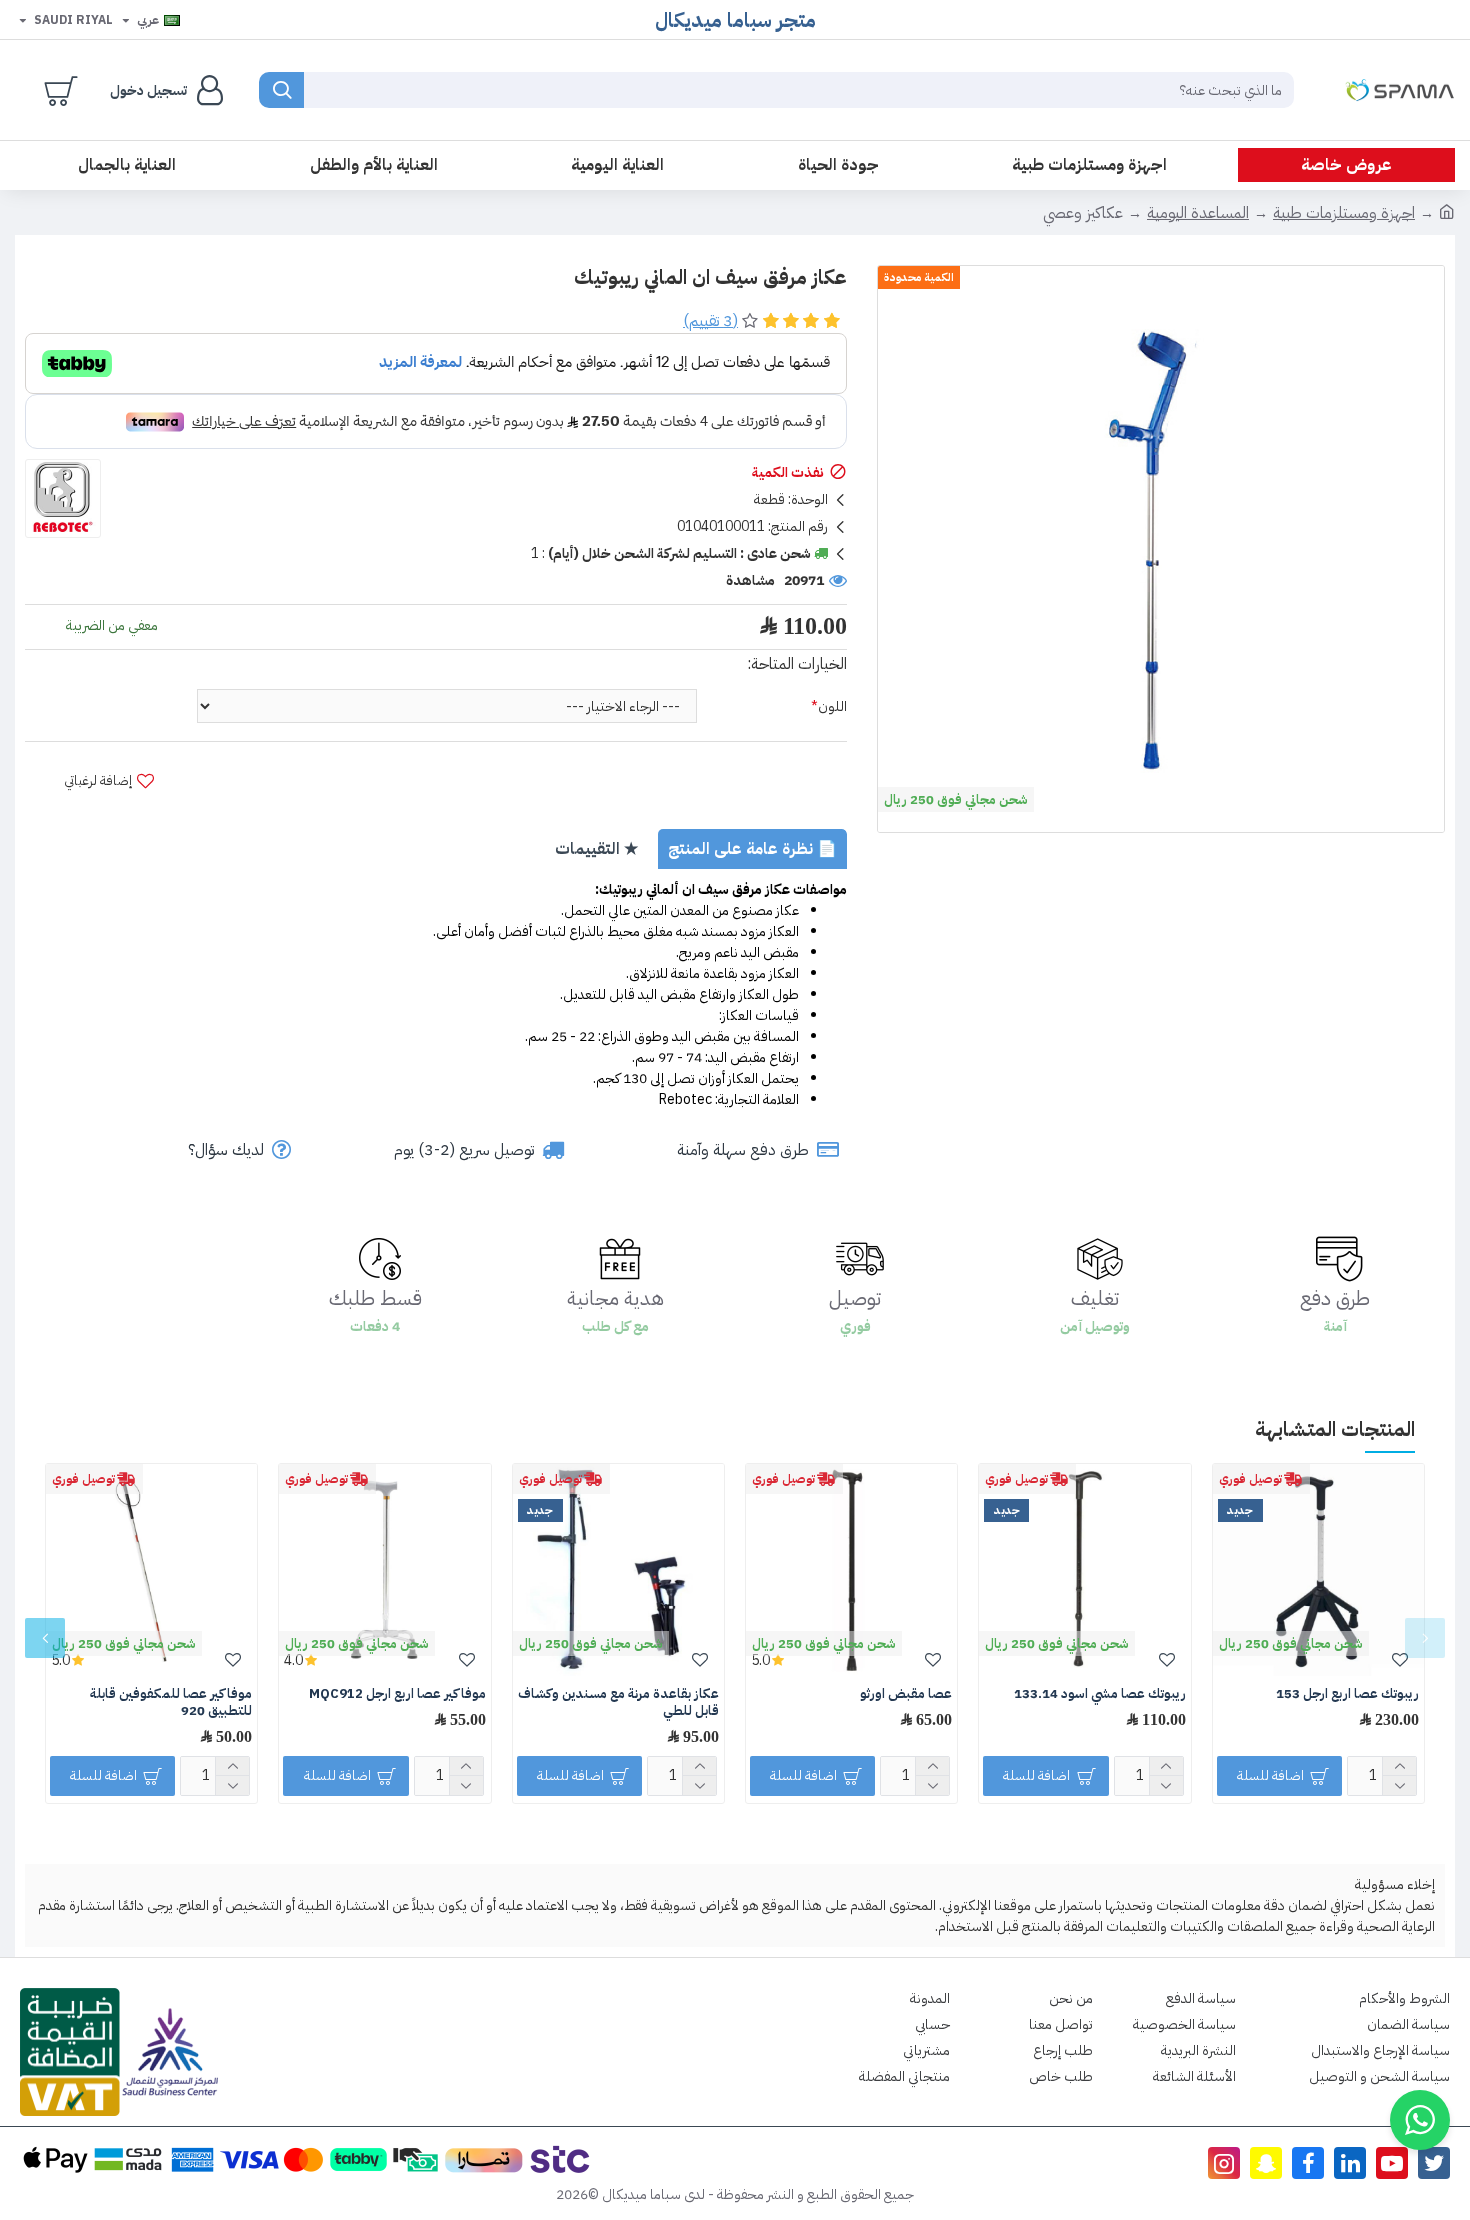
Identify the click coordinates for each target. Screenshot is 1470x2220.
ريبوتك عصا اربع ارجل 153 (1347, 1694)
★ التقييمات (596, 849)
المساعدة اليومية (1198, 213)
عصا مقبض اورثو (906, 1694)
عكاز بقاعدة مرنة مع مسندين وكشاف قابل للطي (618, 1703)
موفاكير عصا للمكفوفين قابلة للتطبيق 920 (171, 1703)
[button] (1425, 1638)
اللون (832, 706)
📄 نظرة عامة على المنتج (752, 849)
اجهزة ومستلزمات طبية (1344, 213)
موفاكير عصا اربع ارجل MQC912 (397, 1694)
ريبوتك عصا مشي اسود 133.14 (1100, 1694)
